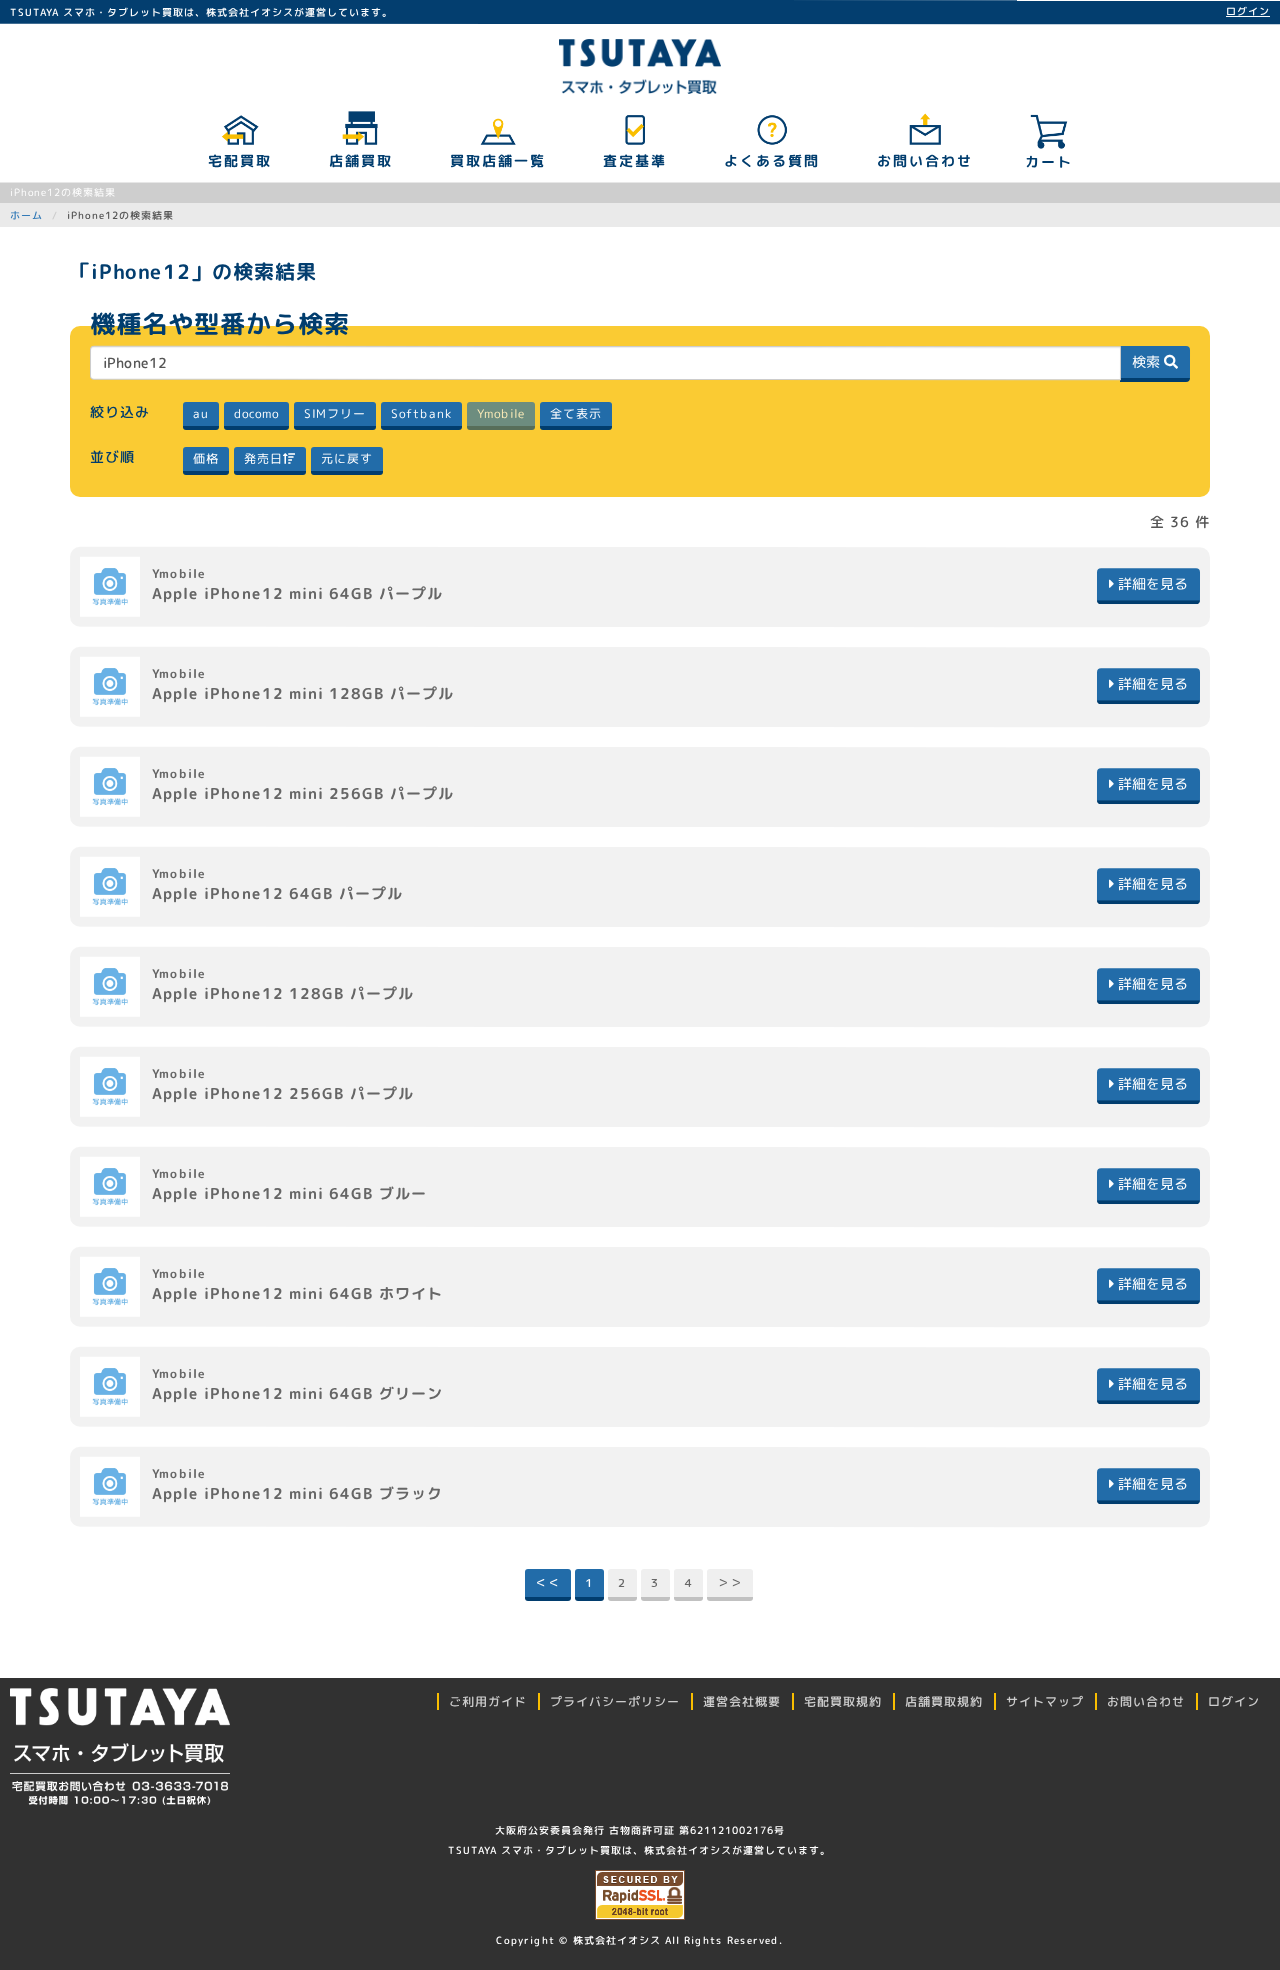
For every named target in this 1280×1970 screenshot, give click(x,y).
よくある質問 (771, 160)
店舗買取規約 (944, 1701)
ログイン (1248, 11)
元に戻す (346, 458)
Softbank (420, 413)
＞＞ (730, 1582)
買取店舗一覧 (497, 160)
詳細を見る (1151, 583)
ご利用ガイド (488, 1701)
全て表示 (575, 413)
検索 (1148, 361)
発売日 (262, 458)
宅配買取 (239, 160)
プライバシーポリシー (615, 1701)
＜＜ (548, 1582)
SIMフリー (334, 413)
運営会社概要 (742, 1701)
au (200, 413)
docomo (255, 413)
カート (1049, 161)
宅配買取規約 (843, 1701)
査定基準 (634, 160)
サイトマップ (1045, 1701)
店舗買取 (360, 160)
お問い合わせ (924, 160)
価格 (205, 458)
